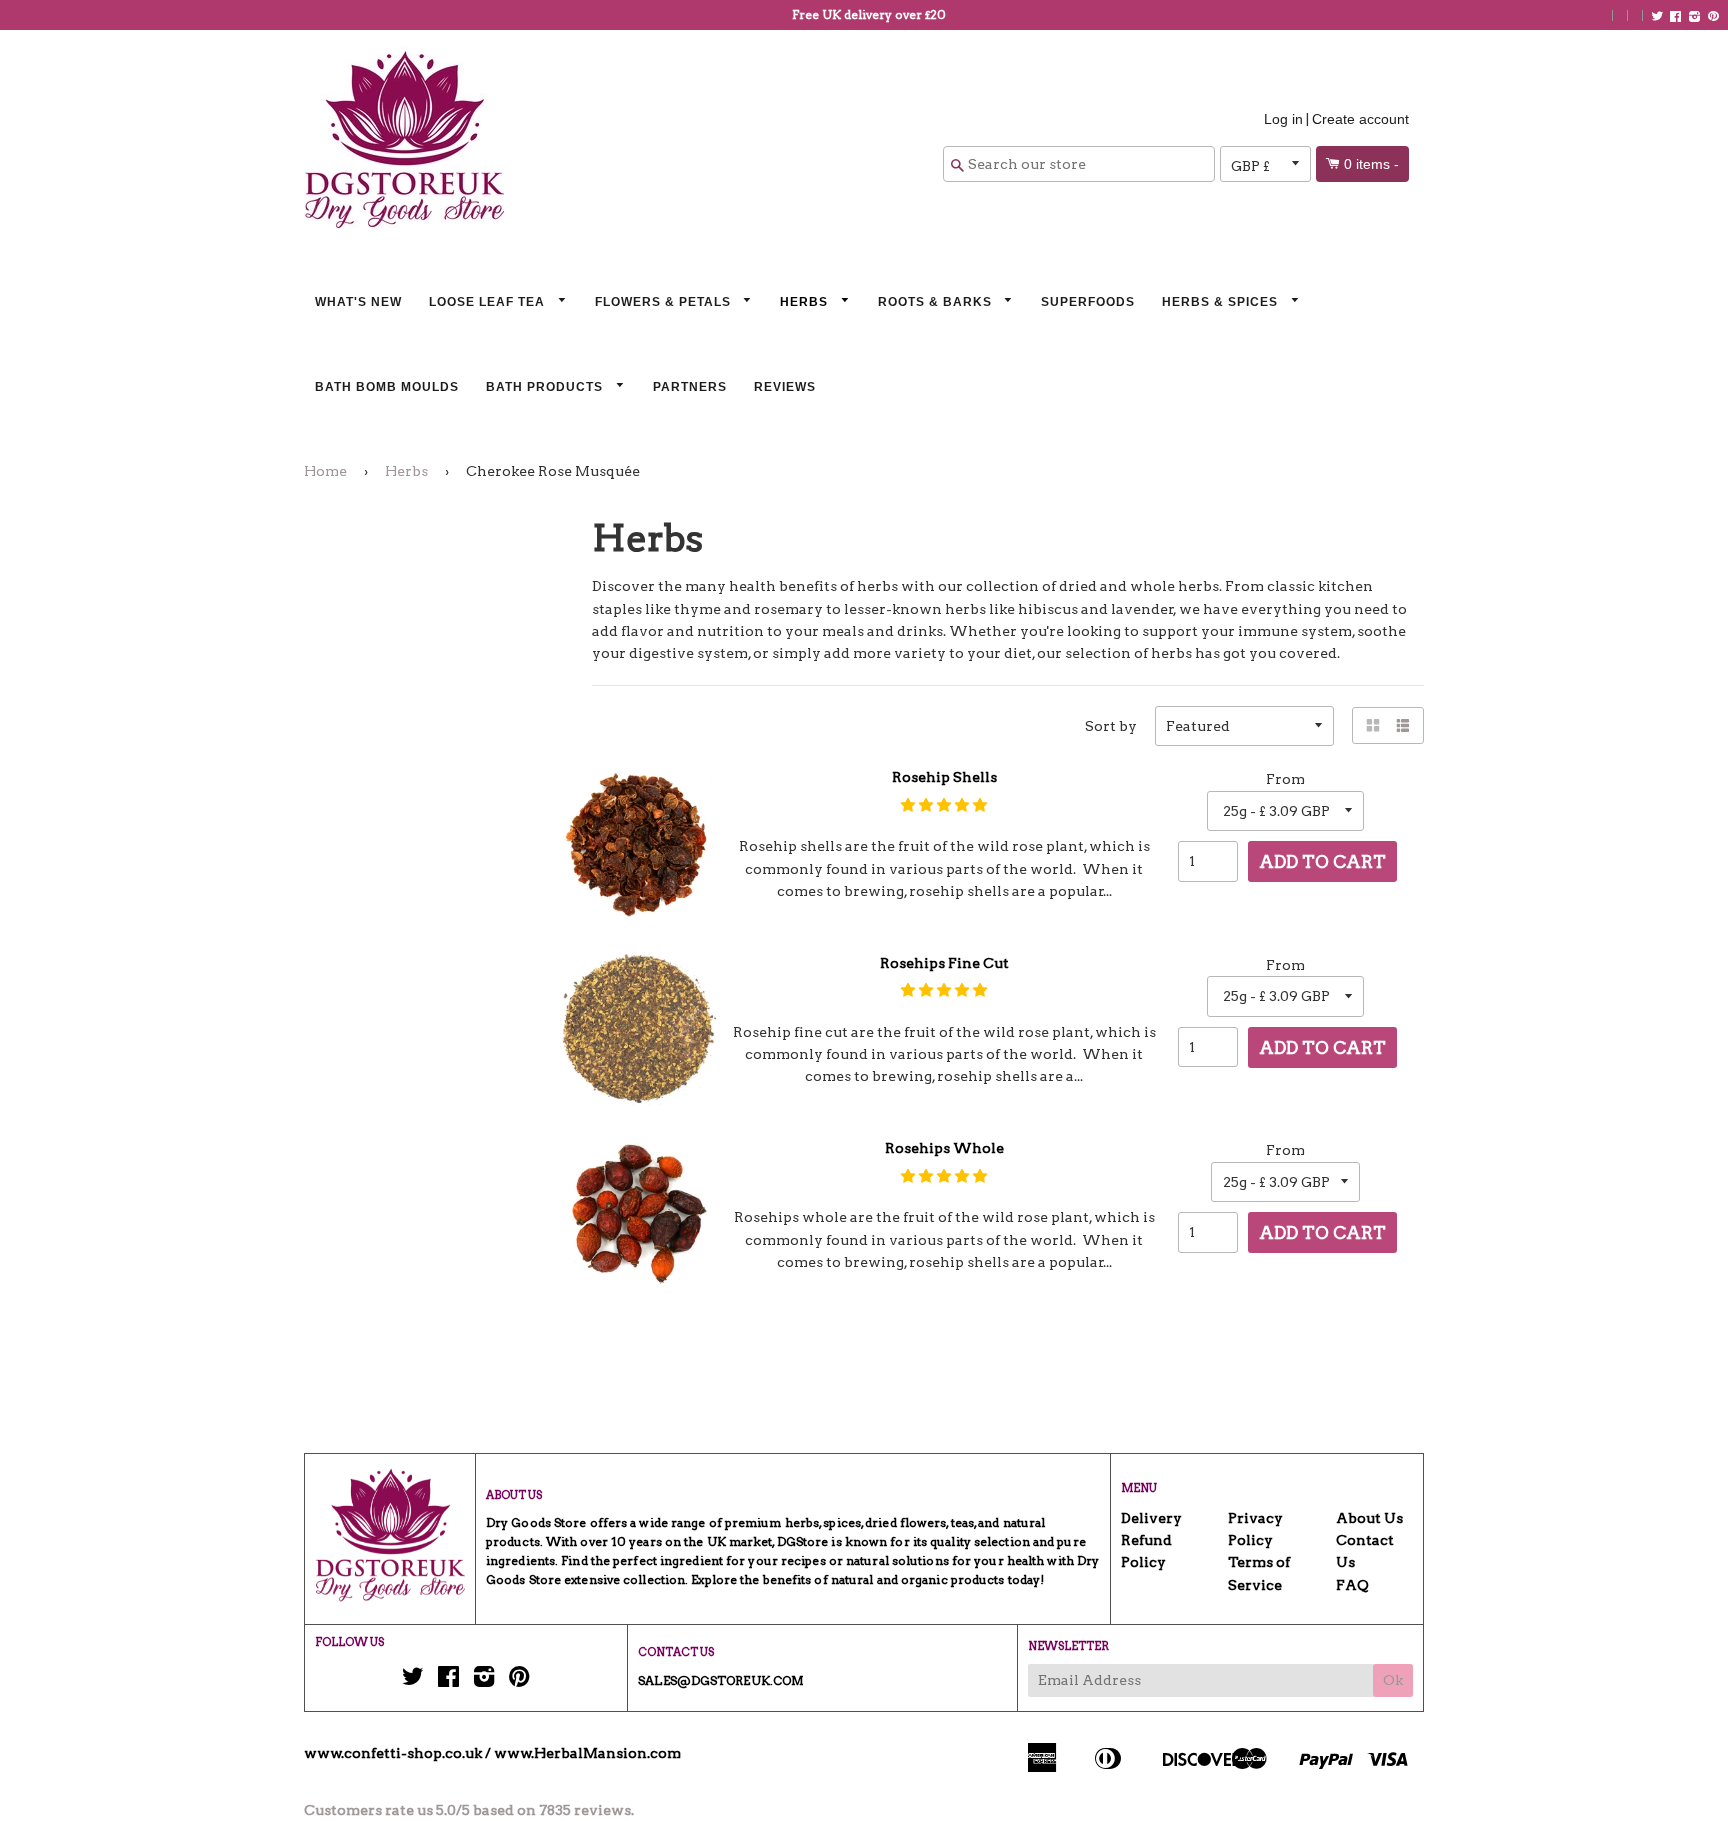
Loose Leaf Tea (489, 302)
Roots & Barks (937, 302)
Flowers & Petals (665, 302)
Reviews (785, 387)
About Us (1369, 1518)
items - (1371, 164)
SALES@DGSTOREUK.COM (721, 1680)
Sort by (1111, 726)
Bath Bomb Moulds (387, 387)
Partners (690, 387)
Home (325, 471)
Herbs (806, 302)
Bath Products (546, 387)
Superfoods (1088, 302)
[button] (944, 805)
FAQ (1352, 1585)
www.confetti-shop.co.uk (393, 1753)
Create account (1360, 119)
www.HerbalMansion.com (587, 1753)
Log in (1283, 119)
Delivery (1151, 1518)
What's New (358, 302)
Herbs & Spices (1222, 302)
